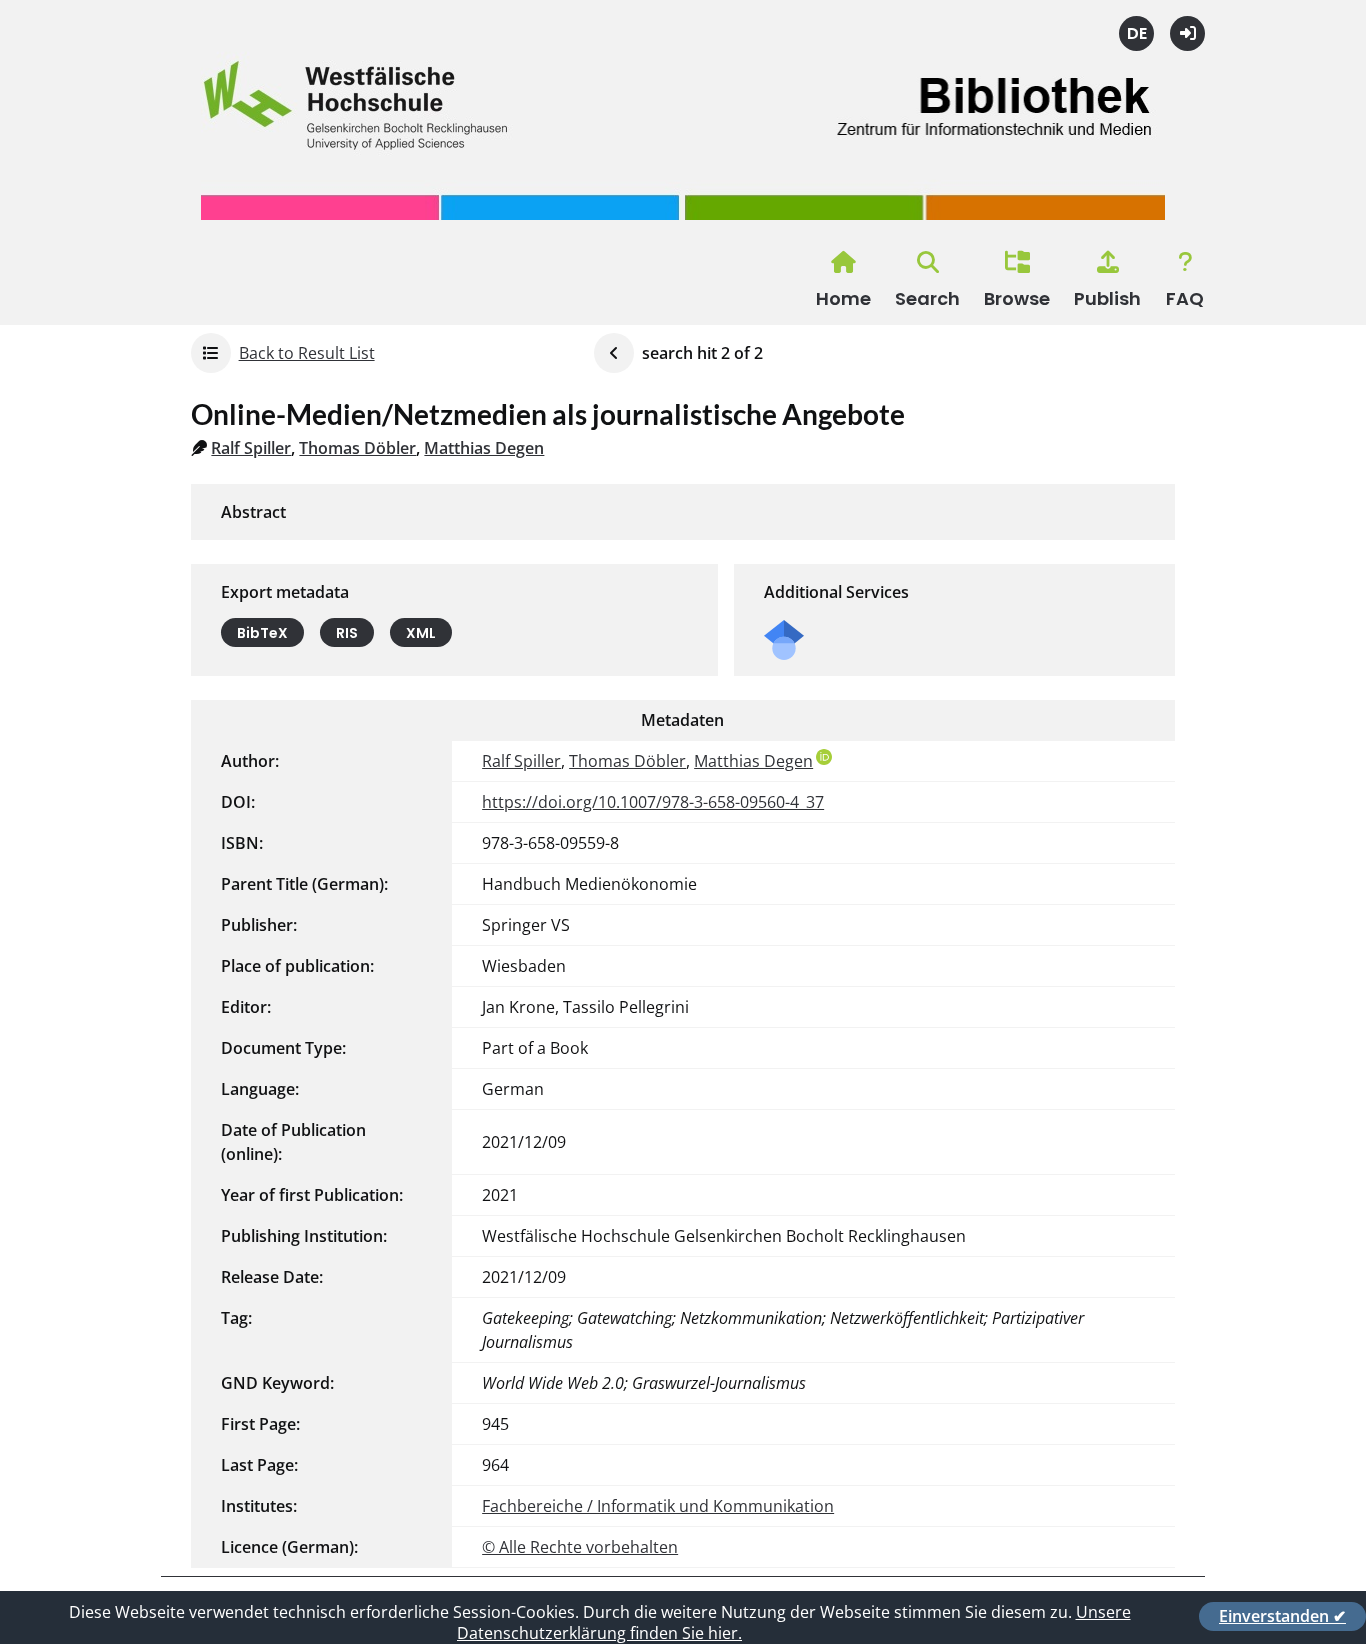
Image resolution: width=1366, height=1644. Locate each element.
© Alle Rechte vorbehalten (580, 1547)
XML (421, 633)
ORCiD (824, 757)
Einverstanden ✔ (1282, 1616)
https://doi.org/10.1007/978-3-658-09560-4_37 (653, 802)
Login (1187, 33)
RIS (347, 633)
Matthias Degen (484, 448)
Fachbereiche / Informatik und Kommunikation (658, 1506)
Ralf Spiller (251, 448)
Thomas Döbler (357, 448)
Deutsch (1136, 33)
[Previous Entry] (614, 353)
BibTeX (262, 633)
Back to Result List (307, 353)
